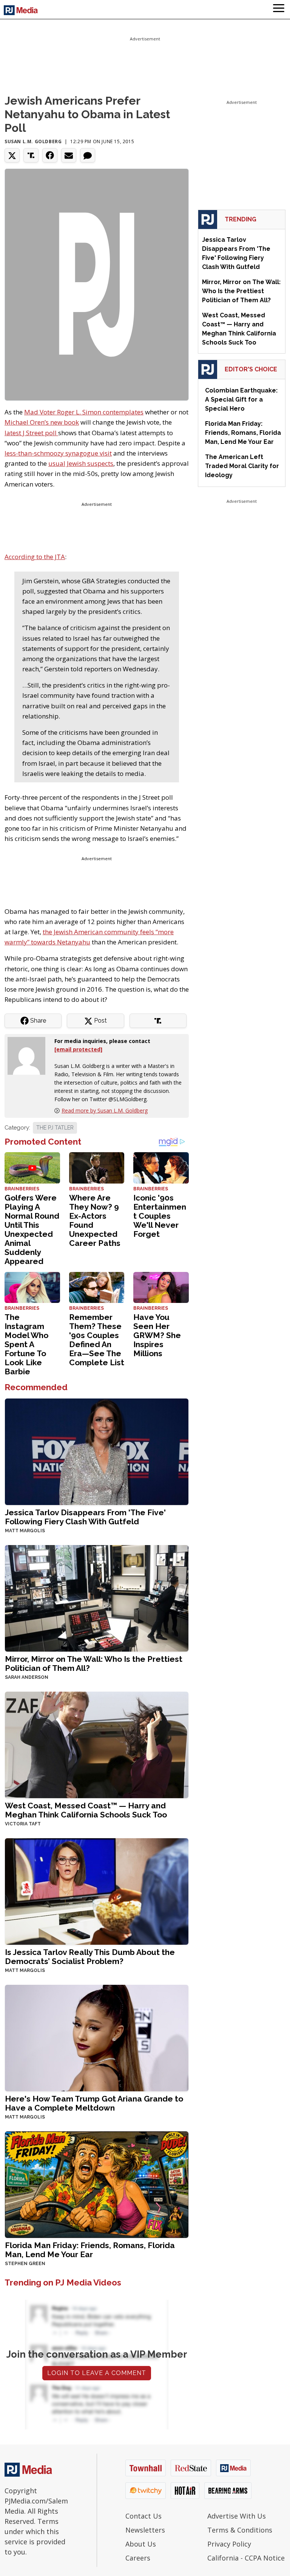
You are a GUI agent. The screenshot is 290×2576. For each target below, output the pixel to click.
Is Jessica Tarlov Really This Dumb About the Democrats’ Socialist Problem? (90, 1957)
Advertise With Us (237, 2516)
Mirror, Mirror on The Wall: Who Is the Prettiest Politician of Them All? (94, 1664)
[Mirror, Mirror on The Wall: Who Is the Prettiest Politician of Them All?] (97, 1598)
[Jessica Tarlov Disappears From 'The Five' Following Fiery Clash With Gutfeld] (97, 1451)
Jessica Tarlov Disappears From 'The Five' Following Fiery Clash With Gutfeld (85, 1517)
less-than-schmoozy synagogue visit (58, 453)
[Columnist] (29, 1055)
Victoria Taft (23, 1824)
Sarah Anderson (27, 1677)
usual (57, 463)
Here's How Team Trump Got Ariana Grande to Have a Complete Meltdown (94, 2103)
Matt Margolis (25, 1531)
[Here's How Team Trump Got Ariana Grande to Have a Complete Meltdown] (97, 2037)
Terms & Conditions (240, 2530)
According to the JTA (35, 557)
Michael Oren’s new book (42, 422)
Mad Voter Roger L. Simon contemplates (84, 412)
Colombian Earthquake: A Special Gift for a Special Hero (241, 399)
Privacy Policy (229, 2544)
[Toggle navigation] (279, 9)
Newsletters (145, 2530)
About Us (141, 2544)
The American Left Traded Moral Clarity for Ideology (242, 466)
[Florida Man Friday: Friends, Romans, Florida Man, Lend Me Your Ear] (97, 2184)
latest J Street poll (31, 433)
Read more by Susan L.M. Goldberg (105, 1110)
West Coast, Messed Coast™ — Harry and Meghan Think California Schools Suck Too (86, 1810)
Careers (138, 2558)
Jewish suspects (90, 463)
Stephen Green (25, 2264)
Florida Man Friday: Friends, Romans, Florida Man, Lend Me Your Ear (90, 2250)
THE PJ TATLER (55, 1128)
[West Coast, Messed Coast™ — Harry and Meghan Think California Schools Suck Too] (97, 1744)
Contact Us (143, 2516)
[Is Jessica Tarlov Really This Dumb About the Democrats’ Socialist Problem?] (97, 1891)
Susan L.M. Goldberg (33, 141)
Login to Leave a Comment (97, 2373)
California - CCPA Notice (246, 2558)
